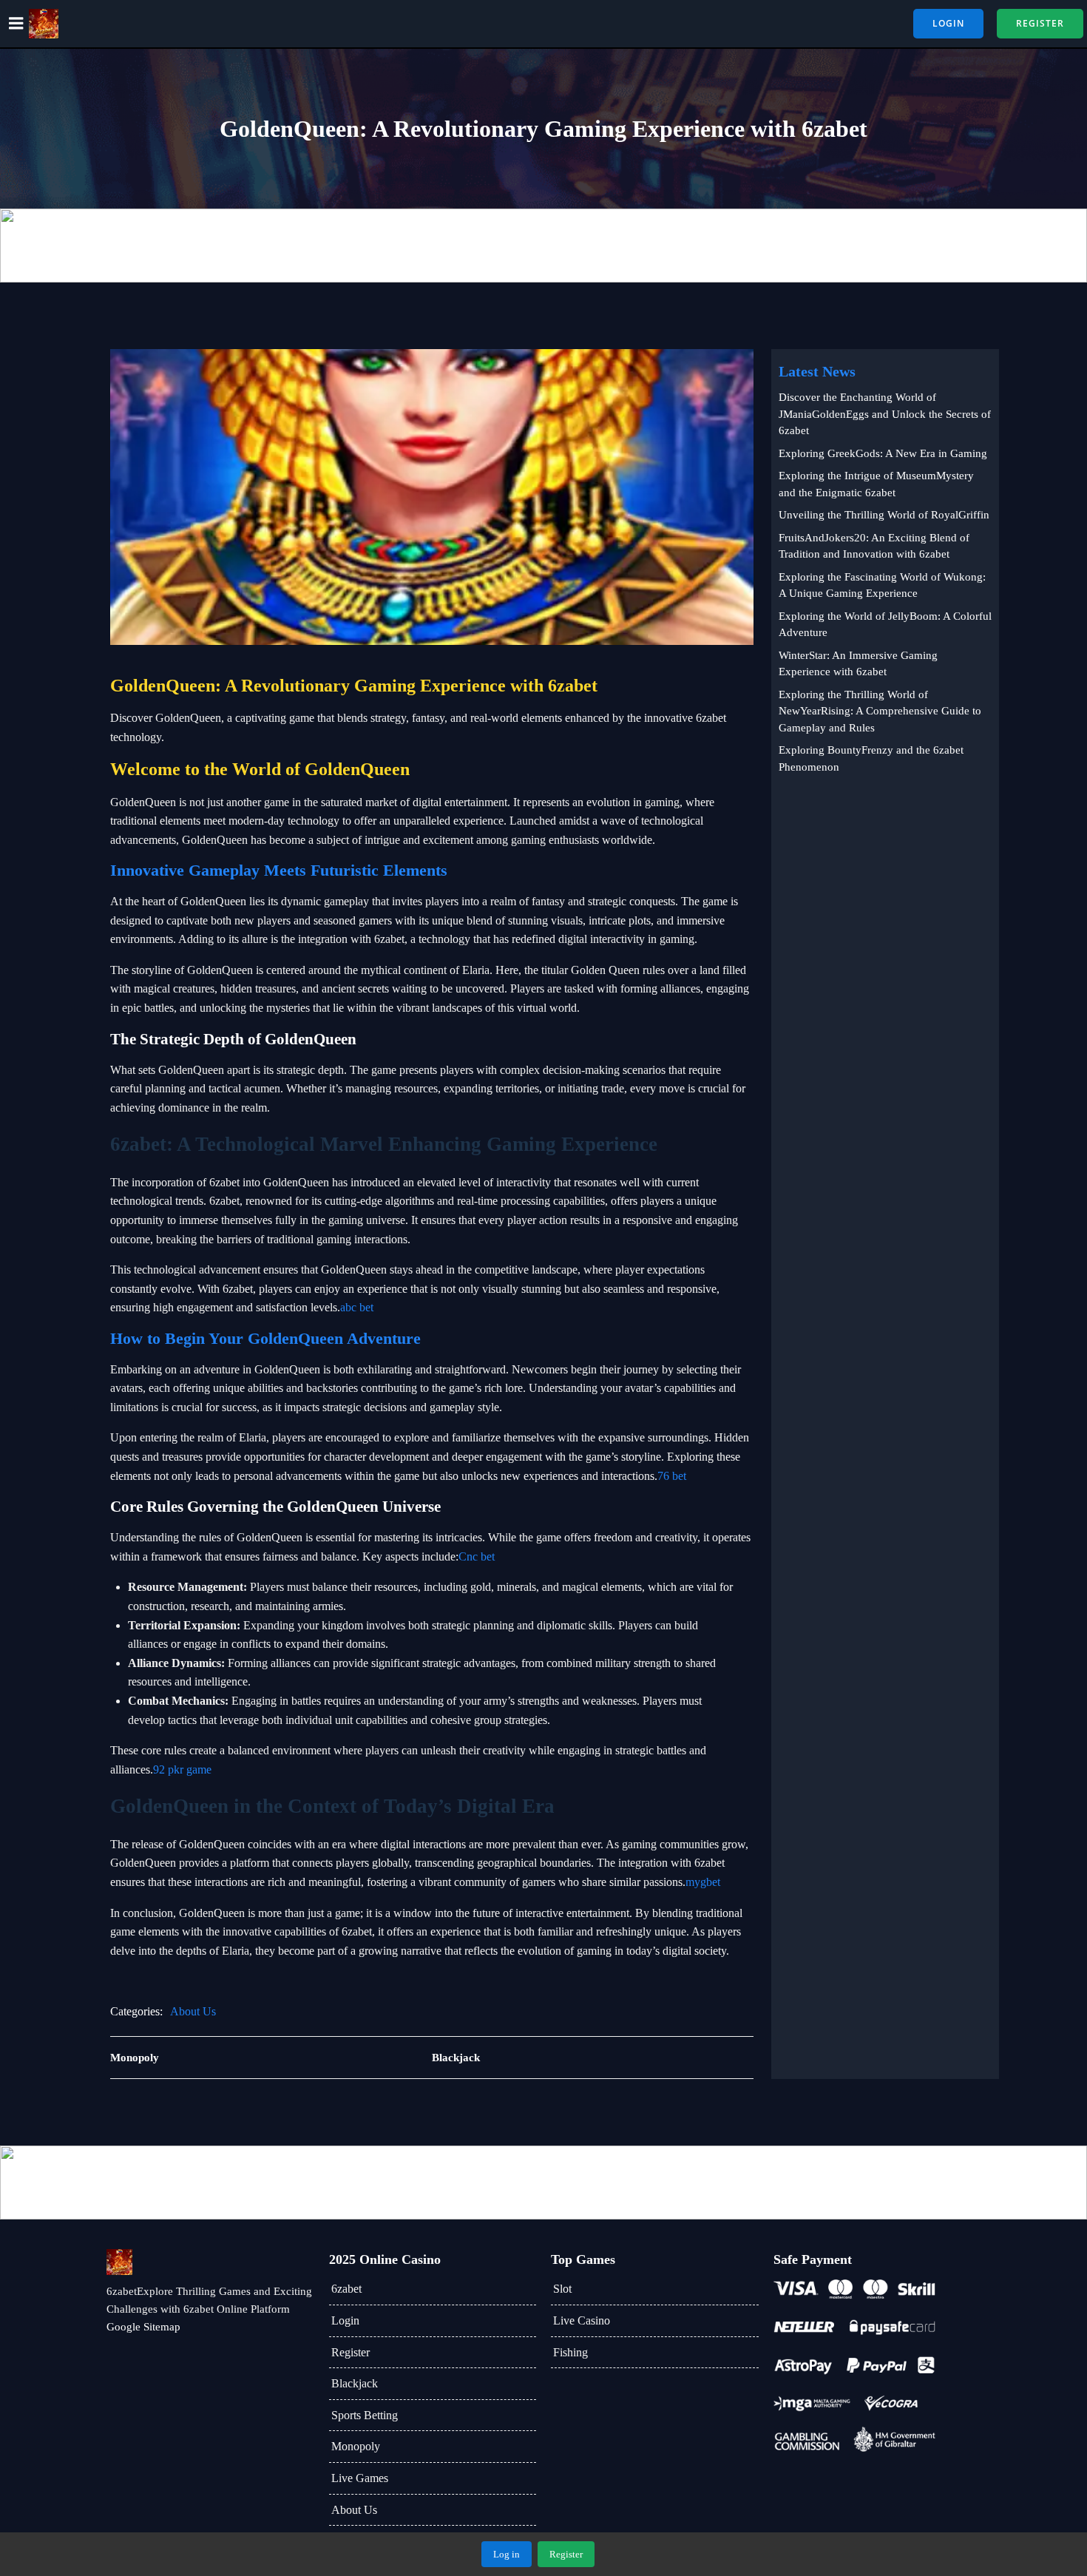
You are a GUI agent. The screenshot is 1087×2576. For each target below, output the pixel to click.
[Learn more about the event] (543, 246)
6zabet (346, 2289)
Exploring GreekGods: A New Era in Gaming (883, 453)
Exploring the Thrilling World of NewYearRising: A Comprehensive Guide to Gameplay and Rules (880, 711)
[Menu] (16, 24)
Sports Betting (365, 2415)
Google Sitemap (143, 2327)
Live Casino (582, 2320)
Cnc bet (477, 1556)
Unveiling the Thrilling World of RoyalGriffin (884, 515)
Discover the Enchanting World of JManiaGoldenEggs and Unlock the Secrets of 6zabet (885, 414)
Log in (507, 2554)
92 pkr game (182, 1769)
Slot (562, 2289)
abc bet (357, 1307)
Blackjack (355, 2383)
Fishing (570, 2352)
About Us (193, 2011)
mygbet (703, 1882)
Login (345, 2320)
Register (351, 2352)
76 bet (672, 1476)
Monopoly (356, 2446)
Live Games (360, 2478)
